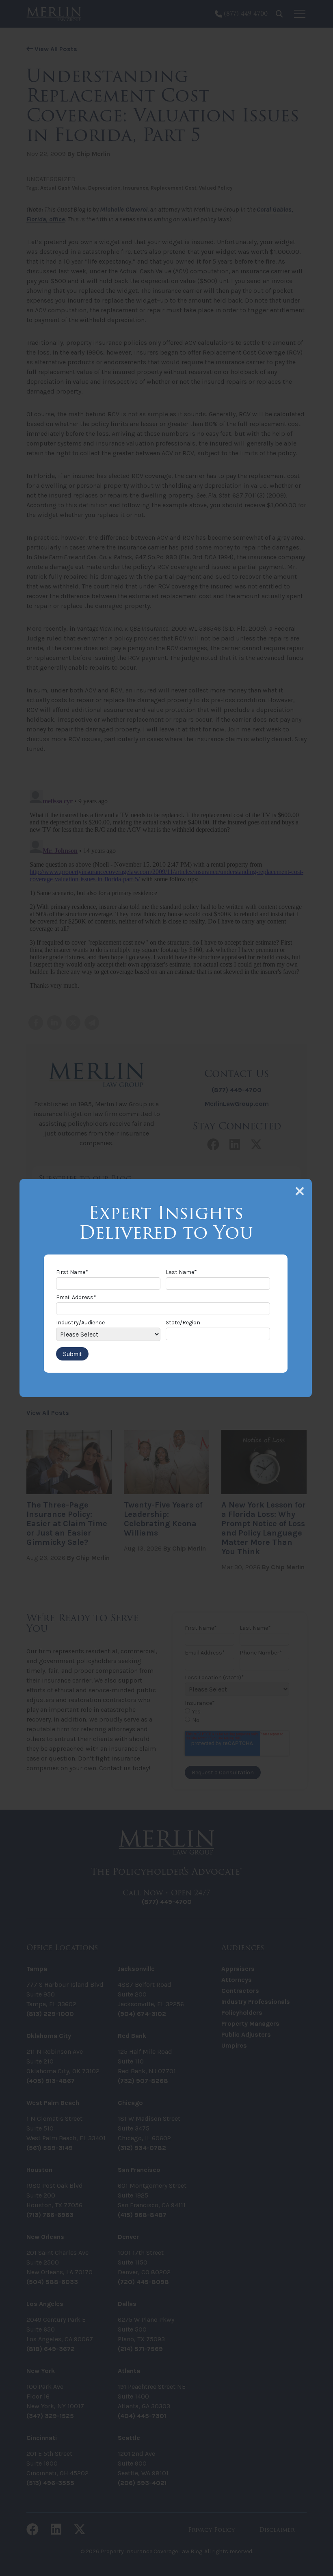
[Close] (300, 1191)
